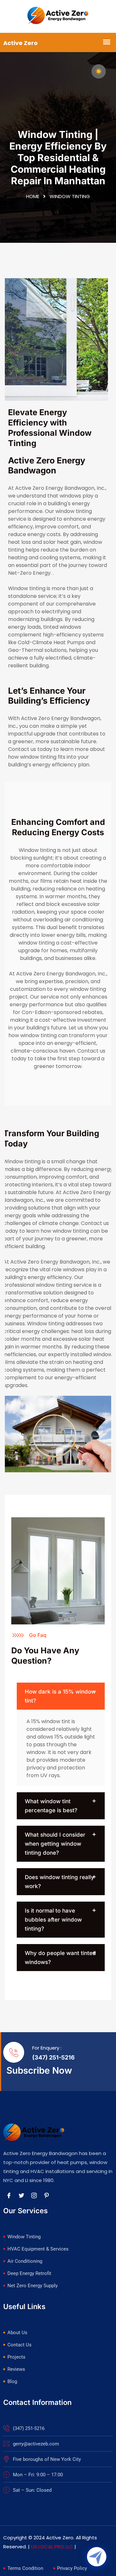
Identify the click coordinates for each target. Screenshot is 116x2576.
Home (33, 196)
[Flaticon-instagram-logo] (34, 2195)
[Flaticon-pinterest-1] (46, 2195)
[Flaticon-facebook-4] (9, 2195)
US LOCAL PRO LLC (52, 2547)
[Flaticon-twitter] (21, 2195)
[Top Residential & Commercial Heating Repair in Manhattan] (58, 16)
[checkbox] (99, 71)
